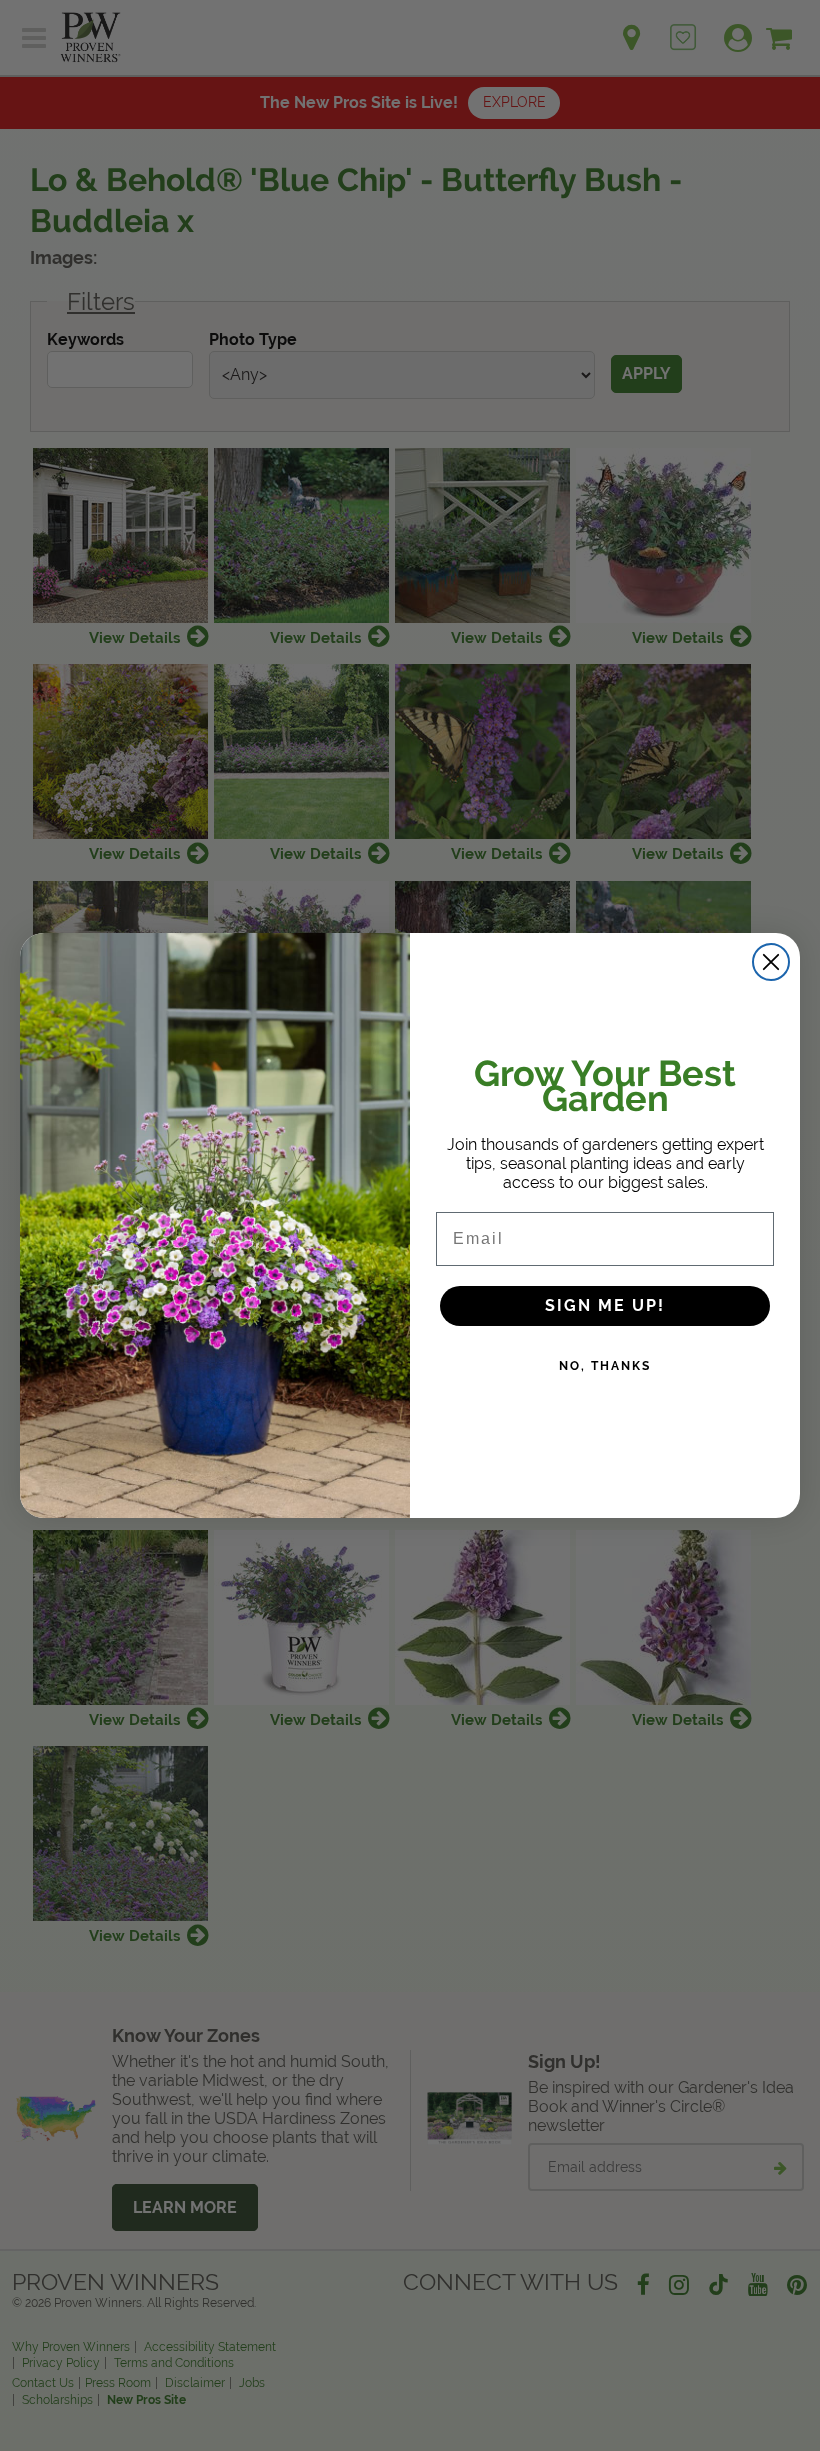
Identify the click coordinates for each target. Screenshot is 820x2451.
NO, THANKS (605, 1366)
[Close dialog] (771, 962)
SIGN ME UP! (605, 1305)
